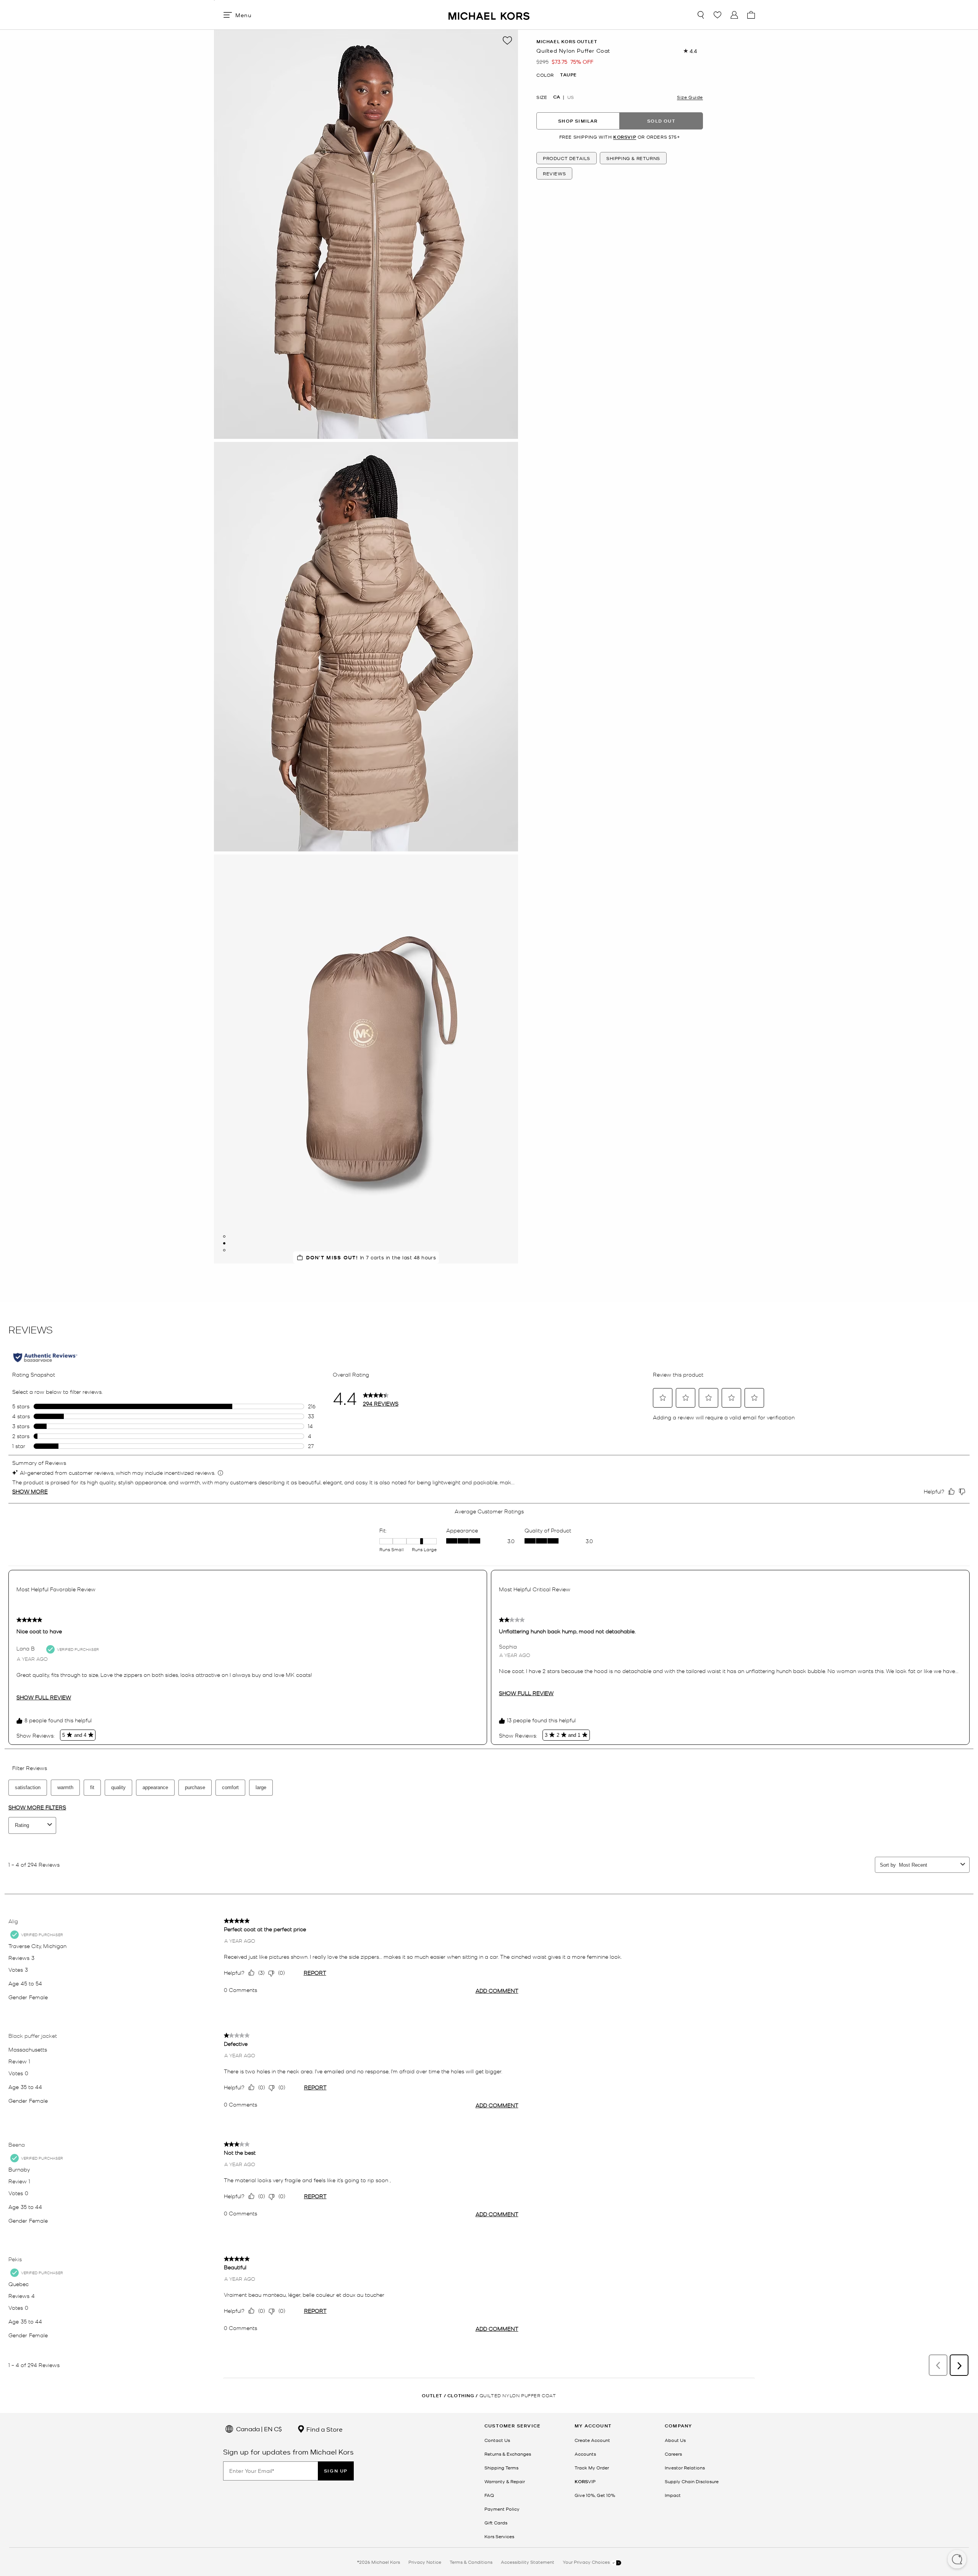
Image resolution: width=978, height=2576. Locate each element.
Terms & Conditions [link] (471, 2562)
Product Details (567, 159)
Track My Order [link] (592, 2468)
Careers (673, 2454)
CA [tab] (557, 97)
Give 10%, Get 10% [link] (595, 2495)
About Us (675, 2440)
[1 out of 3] (224, 1236)
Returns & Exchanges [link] (508, 2454)
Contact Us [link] (497, 2440)
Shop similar (578, 121)
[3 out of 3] (224, 1250)
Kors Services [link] (499, 2536)
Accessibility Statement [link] (528, 2562)
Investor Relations (685, 2468)
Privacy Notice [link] (425, 2562)
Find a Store (324, 2429)
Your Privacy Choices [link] (587, 2562)
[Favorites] (717, 15)
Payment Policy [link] (502, 2509)
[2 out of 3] (224, 1243)
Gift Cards (496, 2523)
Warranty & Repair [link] (505, 2481)
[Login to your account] (734, 15)
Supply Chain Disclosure (692, 2481)
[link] (585, 2481)
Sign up (336, 2471)
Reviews (554, 174)
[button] (957, 2560)
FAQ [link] (489, 2495)
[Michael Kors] (489, 15)
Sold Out (661, 121)
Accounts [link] (585, 2454)
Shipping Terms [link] (501, 2468)
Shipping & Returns (633, 159)
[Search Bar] (701, 15)
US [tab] (571, 97)
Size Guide (690, 97)
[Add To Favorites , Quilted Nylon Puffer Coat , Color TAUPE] (507, 40)
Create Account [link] (592, 2440)
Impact (673, 2495)
